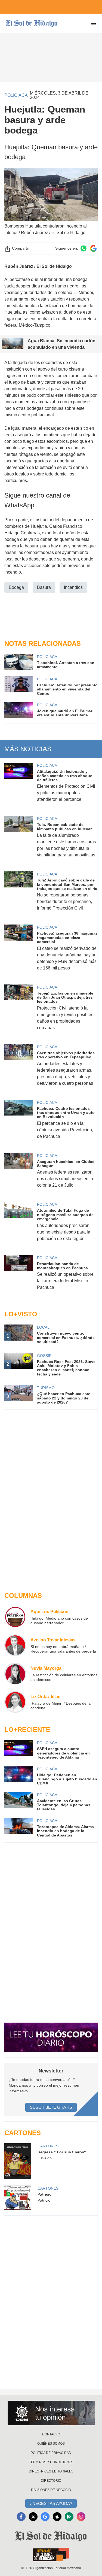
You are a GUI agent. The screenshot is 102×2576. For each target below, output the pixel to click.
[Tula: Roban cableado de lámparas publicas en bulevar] (18, 840)
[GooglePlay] (69, 2517)
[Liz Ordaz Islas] (15, 1702)
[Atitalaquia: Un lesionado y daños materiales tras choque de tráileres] (18, 786)
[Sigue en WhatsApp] (84, 248)
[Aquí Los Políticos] (15, 1617)
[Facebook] (21, 2517)
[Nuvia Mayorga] (15, 1674)
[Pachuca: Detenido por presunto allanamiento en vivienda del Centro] (18, 686)
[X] (33, 2517)
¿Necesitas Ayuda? (51, 2503)
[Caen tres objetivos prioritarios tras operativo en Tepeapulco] (18, 1069)
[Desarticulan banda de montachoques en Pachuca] (18, 1276)
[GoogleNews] (45, 2517)
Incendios (73, 587)
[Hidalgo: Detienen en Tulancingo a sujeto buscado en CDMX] (18, 1776)
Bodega (16, 587)
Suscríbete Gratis (51, 2107)
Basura (44, 587)
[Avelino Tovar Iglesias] (15, 1645)
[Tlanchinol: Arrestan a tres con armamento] (18, 662)
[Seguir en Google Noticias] (93, 248)
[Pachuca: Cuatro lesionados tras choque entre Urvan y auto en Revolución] (18, 1123)
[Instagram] (81, 2517)
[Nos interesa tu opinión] (51, 2413)
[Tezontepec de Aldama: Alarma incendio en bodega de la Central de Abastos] (18, 1828)
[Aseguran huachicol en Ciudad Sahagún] (18, 1174)
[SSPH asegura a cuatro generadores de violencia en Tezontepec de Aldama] (18, 1750)
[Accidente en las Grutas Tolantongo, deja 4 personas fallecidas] (18, 1802)
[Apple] (57, 2517)
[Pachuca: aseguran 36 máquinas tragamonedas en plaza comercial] (18, 951)
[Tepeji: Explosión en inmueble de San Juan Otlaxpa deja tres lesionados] (18, 1011)
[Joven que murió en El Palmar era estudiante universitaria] (18, 710)
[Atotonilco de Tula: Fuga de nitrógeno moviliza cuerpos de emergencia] (18, 1225)
